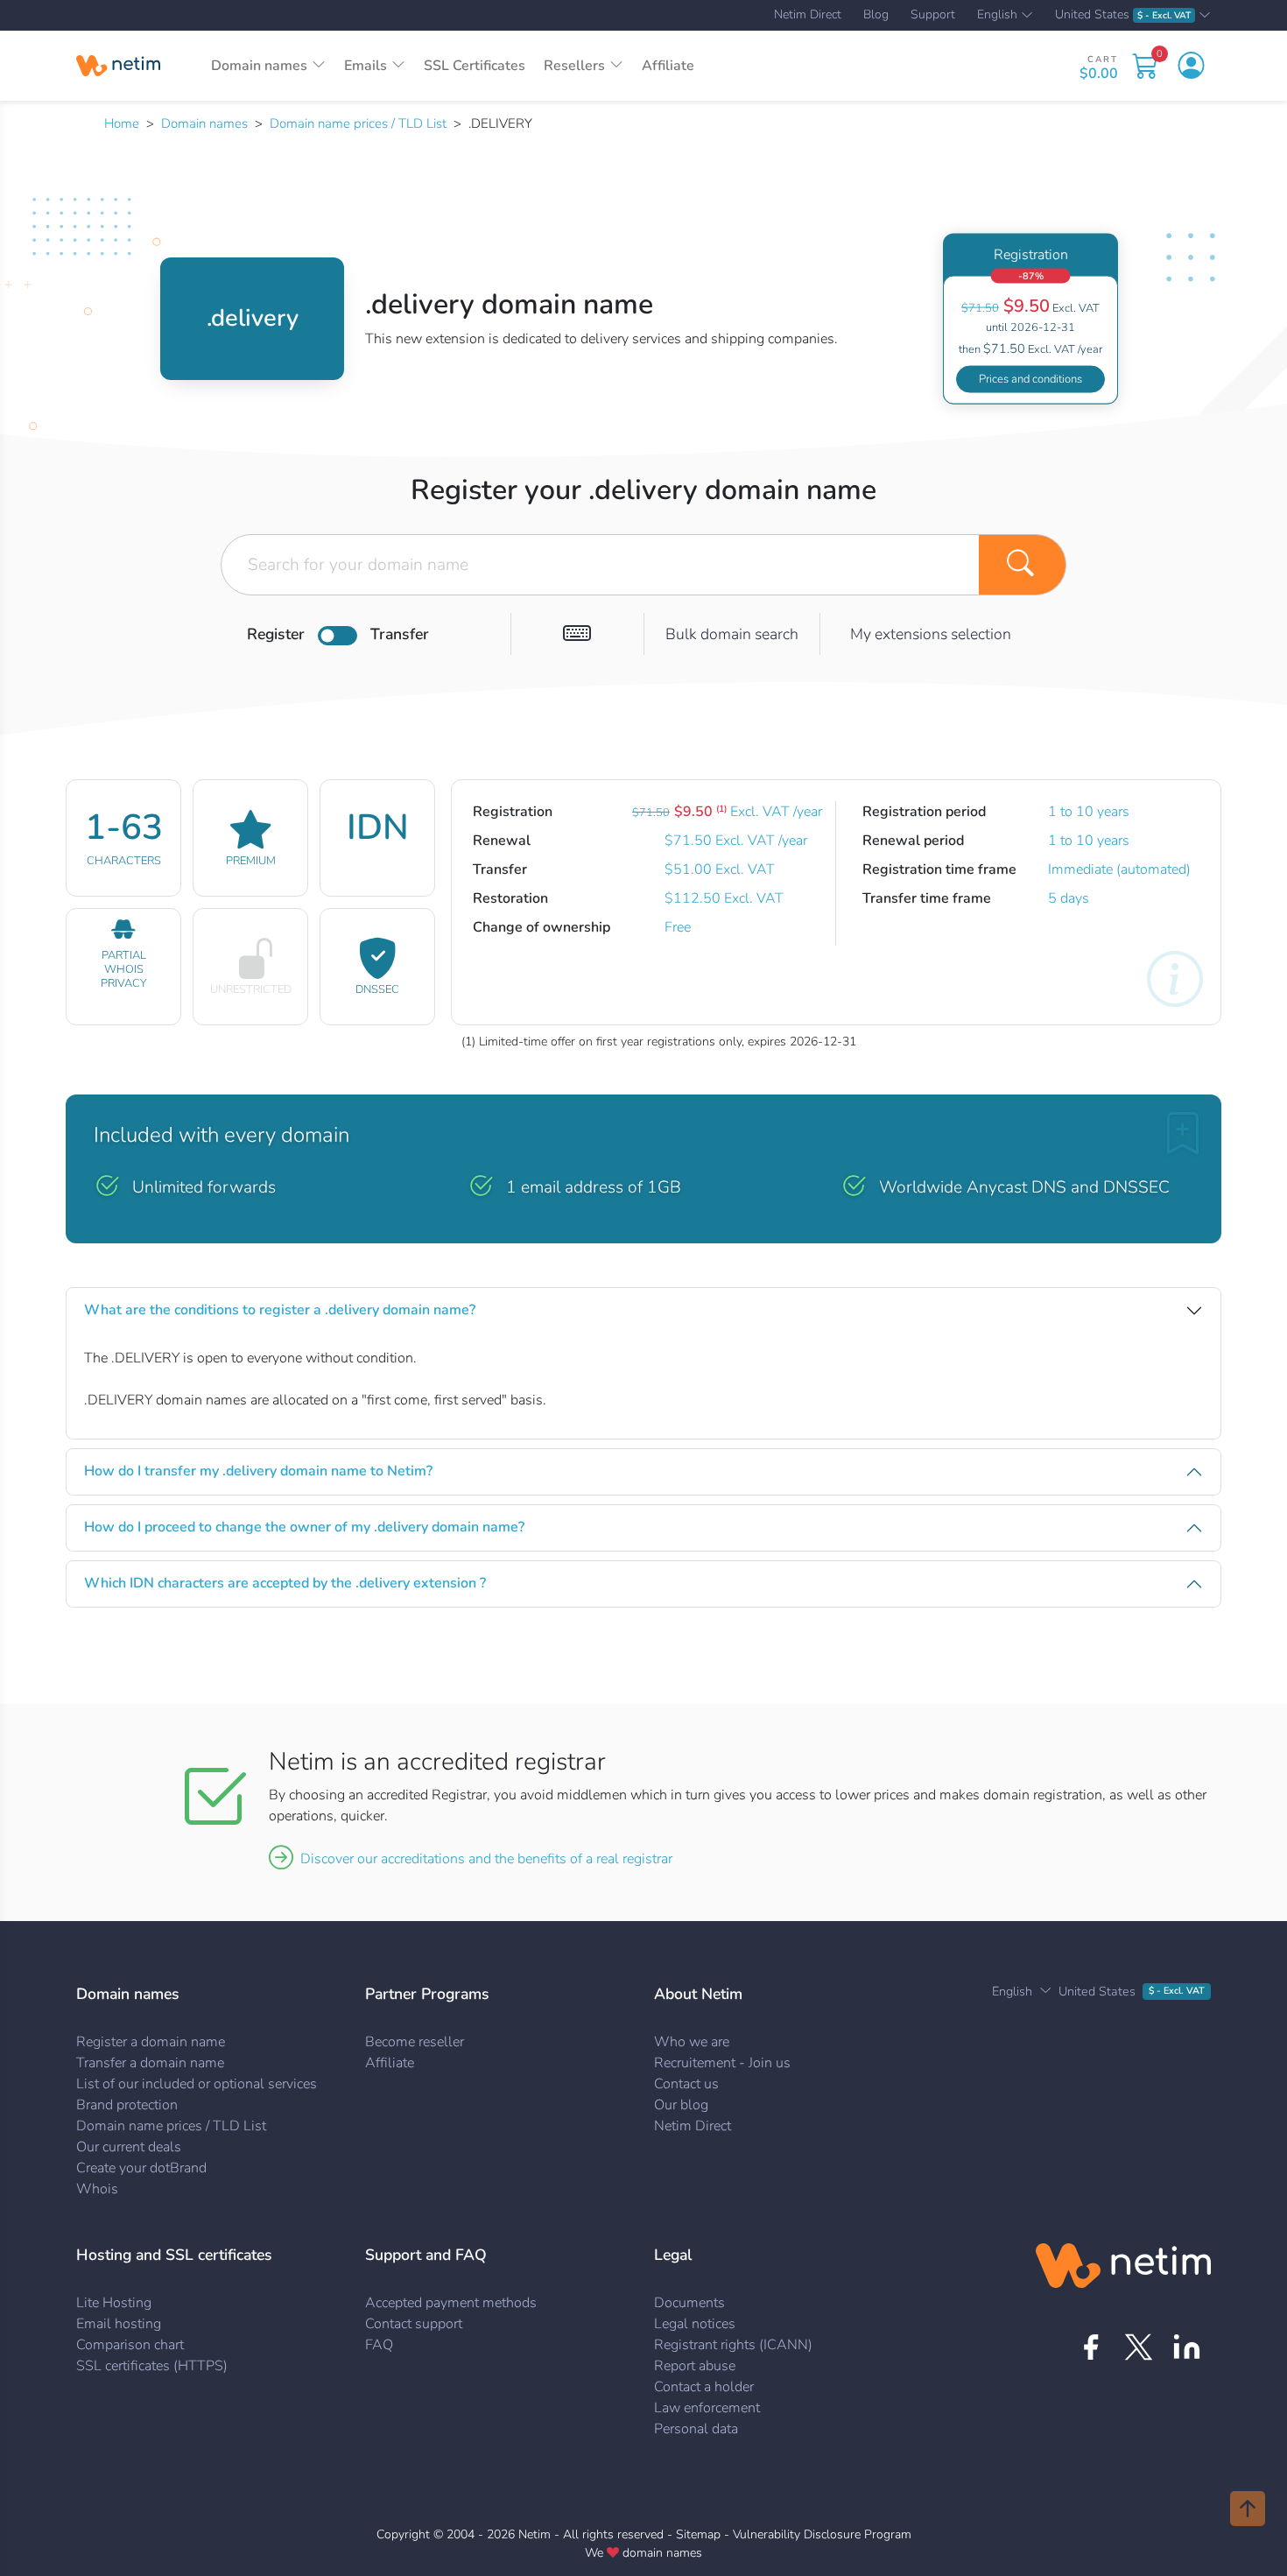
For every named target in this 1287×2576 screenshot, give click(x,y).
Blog (876, 15)
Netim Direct (808, 15)
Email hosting (119, 2324)
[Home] (118, 66)
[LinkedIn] (1187, 2347)
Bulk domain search (732, 634)
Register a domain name (151, 2042)
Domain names (204, 123)
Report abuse (695, 2366)
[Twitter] (1139, 2347)
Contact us (686, 2084)
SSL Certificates (475, 66)
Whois (97, 2189)
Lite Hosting (114, 2303)
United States (1123, 15)
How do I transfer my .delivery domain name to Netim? (258, 1471)
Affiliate (668, 66)
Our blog (681, 2105)
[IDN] (577, 634)
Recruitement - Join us (722, 2063)
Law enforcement (707, 2408)
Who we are (692, 2042)
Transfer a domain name (150, 2063)
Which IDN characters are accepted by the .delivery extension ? (285, 1583)
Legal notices (695, 2324)
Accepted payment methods (451, 2303)
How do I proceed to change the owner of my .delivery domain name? (304, 1527)
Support (933, 15)
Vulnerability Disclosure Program (822, 2534)
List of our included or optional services (197, 2084)
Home (122, 123)
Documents (689, 2303)
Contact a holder (704, 2387)
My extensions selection (931, 634)
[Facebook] (1090, 2347)
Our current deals (129, 2147)
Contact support (414, 2324)
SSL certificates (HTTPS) (152, 2366)
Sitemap (698, 2534)
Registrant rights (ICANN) (733, 2345)
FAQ (379, 2345)
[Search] (1023, 565)
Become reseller (415, 2042)
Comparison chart (130, 2345)
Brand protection (127, 2105)
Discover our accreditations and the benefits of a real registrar (486, 1859)
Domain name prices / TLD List (358, 123)
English (997, 16)
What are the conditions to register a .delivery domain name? (280, 1310)
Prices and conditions (1030, 378)
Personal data (696, 2429)
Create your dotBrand (141, 2168)
